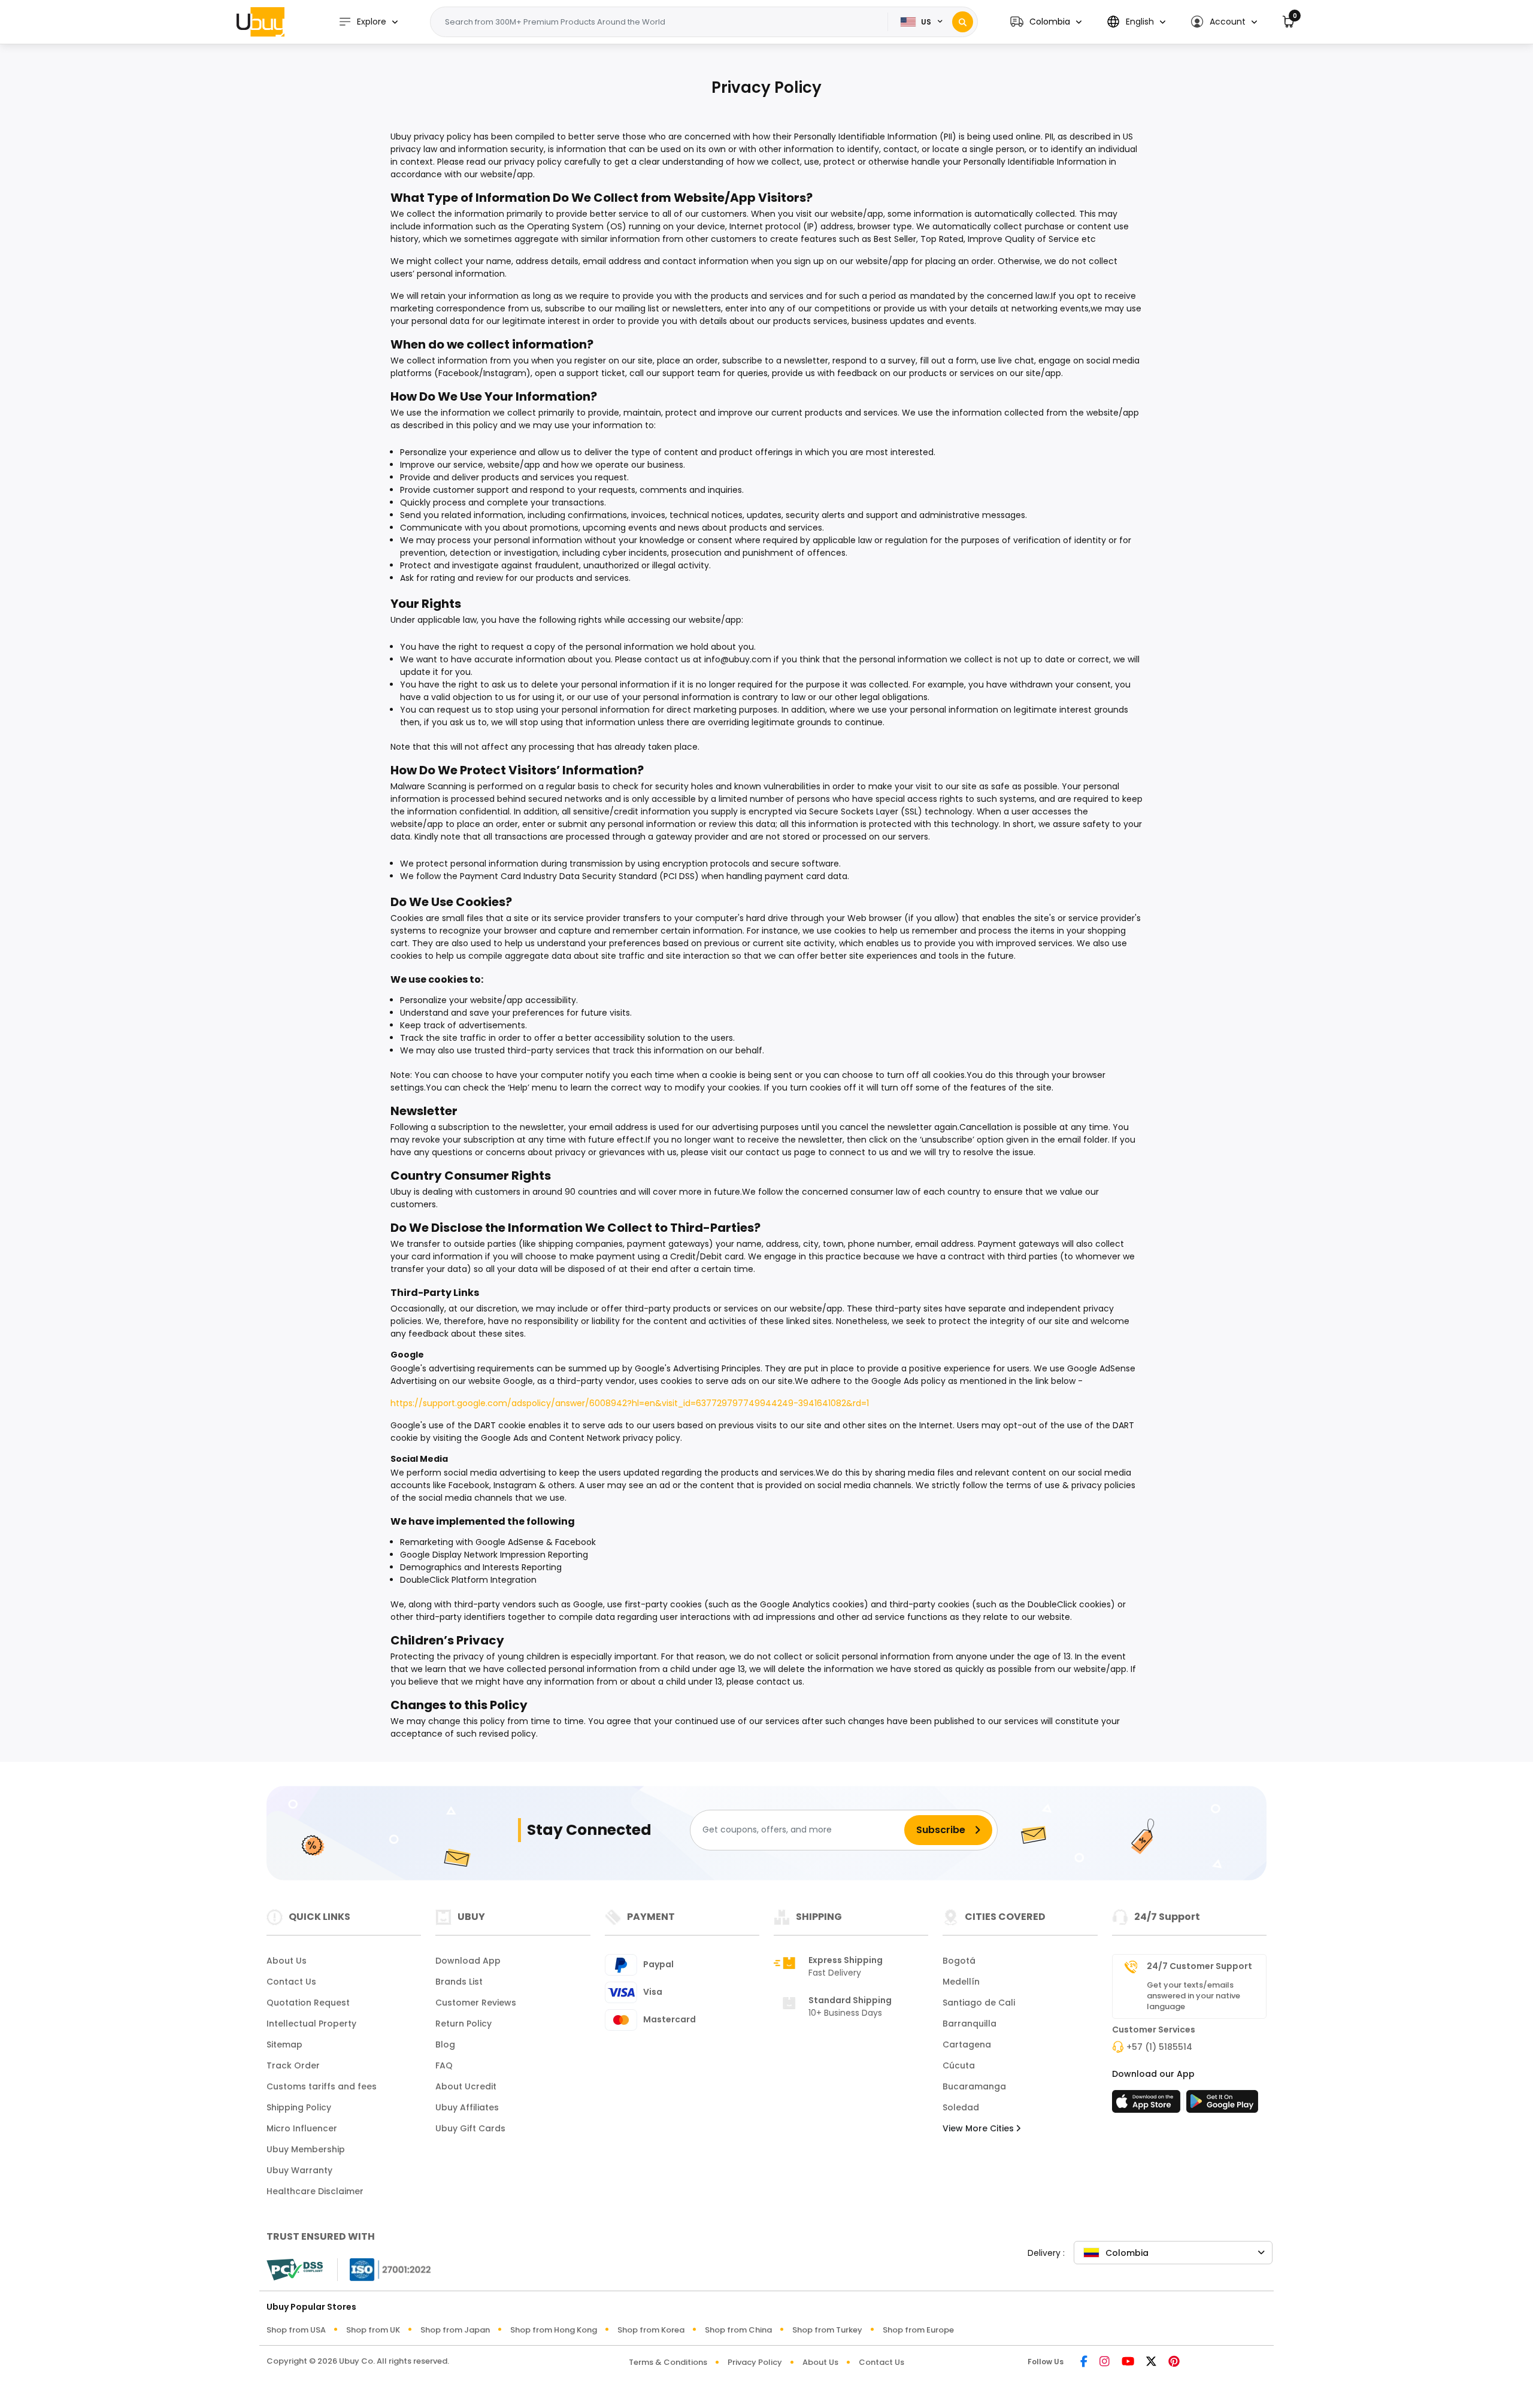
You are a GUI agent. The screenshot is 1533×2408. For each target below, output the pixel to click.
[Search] (963, 22)
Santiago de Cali (979, 2003)
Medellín (961, 1982)
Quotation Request (308, 2003)
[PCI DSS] (295, 2270)
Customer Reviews (476, 2003)
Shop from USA (296, 2330)
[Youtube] (1128, 2362)
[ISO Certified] (384, 2268)
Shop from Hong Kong (554, 2330)
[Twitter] (1151, 2362)
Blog (445, 2044)
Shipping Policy (299, 2107)
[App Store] (1148, 2105)
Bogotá (959, 1961)
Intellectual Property (311, 2024)
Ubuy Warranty (299, 2170)
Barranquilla (970, 2024)
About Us (287, 1961)
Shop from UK (373, 2330)
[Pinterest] (1174, 2362)
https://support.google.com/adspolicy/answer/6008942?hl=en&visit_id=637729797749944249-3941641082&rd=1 (630, 1403)
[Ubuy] (260, 22)
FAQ (444, 2065)
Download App (468, 1961)
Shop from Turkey (827, 2330)
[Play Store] (1222, 2105)
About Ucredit (466, 2086)
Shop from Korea (651, 2330)
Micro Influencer (302, 2128)
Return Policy (463, 2024)
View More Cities (979, 2128)
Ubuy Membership (306, 2149)
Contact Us (291, 1982)
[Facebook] (1084, 2362)
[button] (1046, 22)
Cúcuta (959, 2065)
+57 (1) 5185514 (1159, 2047)
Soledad (961, 2107)
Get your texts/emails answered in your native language (1193, 1996)
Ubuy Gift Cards (470, 2128)
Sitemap (284, 2044)
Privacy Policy (755, 2362)
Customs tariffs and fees (322, 2086)
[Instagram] (1105, 2362)
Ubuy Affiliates (467, 2107)
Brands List (459, 1982)
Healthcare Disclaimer (315, 2191)
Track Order (293, 2065)
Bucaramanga (974, 2086)
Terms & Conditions (668, 2362)
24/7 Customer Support (1199, 1966)
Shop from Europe (918, 2330)
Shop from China (738, 2330)
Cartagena (967, 2044)
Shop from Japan (455, 2330)
